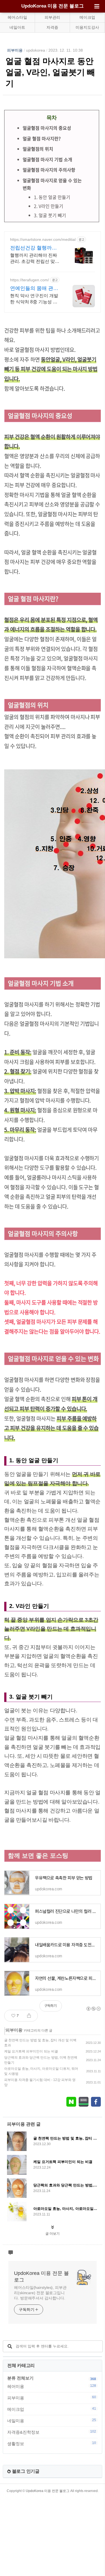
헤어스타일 (17, 17)
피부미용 (15, 50)
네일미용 (52, 2421)
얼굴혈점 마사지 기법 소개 (47, 159)
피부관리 (52, 17)
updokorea (36, 50)
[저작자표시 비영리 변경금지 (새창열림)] (93, 2009)
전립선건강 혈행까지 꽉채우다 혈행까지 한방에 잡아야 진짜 (34, 248)
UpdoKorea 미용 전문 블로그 (53, 6)
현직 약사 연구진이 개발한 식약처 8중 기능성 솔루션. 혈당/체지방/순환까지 (35, 299)
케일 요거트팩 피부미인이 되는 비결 (31, 2051)
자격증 (52, 27)
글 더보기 (53, 2234)
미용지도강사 (87, 27)
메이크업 (87, 17)
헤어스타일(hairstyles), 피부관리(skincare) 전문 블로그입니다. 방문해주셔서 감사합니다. (40, 2293)
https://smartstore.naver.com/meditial (43, 239)
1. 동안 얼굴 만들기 (52, 197)
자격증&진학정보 (52, 2432)
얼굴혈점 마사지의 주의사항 (49, 170)
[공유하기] (29, 2016)
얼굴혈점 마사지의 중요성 (47, 128)
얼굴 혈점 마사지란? (42, 138)
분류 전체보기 (20, 2378)
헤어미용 (52, 2386)
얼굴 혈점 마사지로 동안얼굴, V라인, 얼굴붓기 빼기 (50, 72)
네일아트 (17, 27)
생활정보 (52, 2443)
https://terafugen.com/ (30, 280)
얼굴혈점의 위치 (38, 149)
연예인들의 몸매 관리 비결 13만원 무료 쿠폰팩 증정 (35, 289)
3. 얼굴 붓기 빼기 (50, 215)
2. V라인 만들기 (49, 206)
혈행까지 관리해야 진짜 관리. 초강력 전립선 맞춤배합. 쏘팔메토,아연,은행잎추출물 (35, 259)
